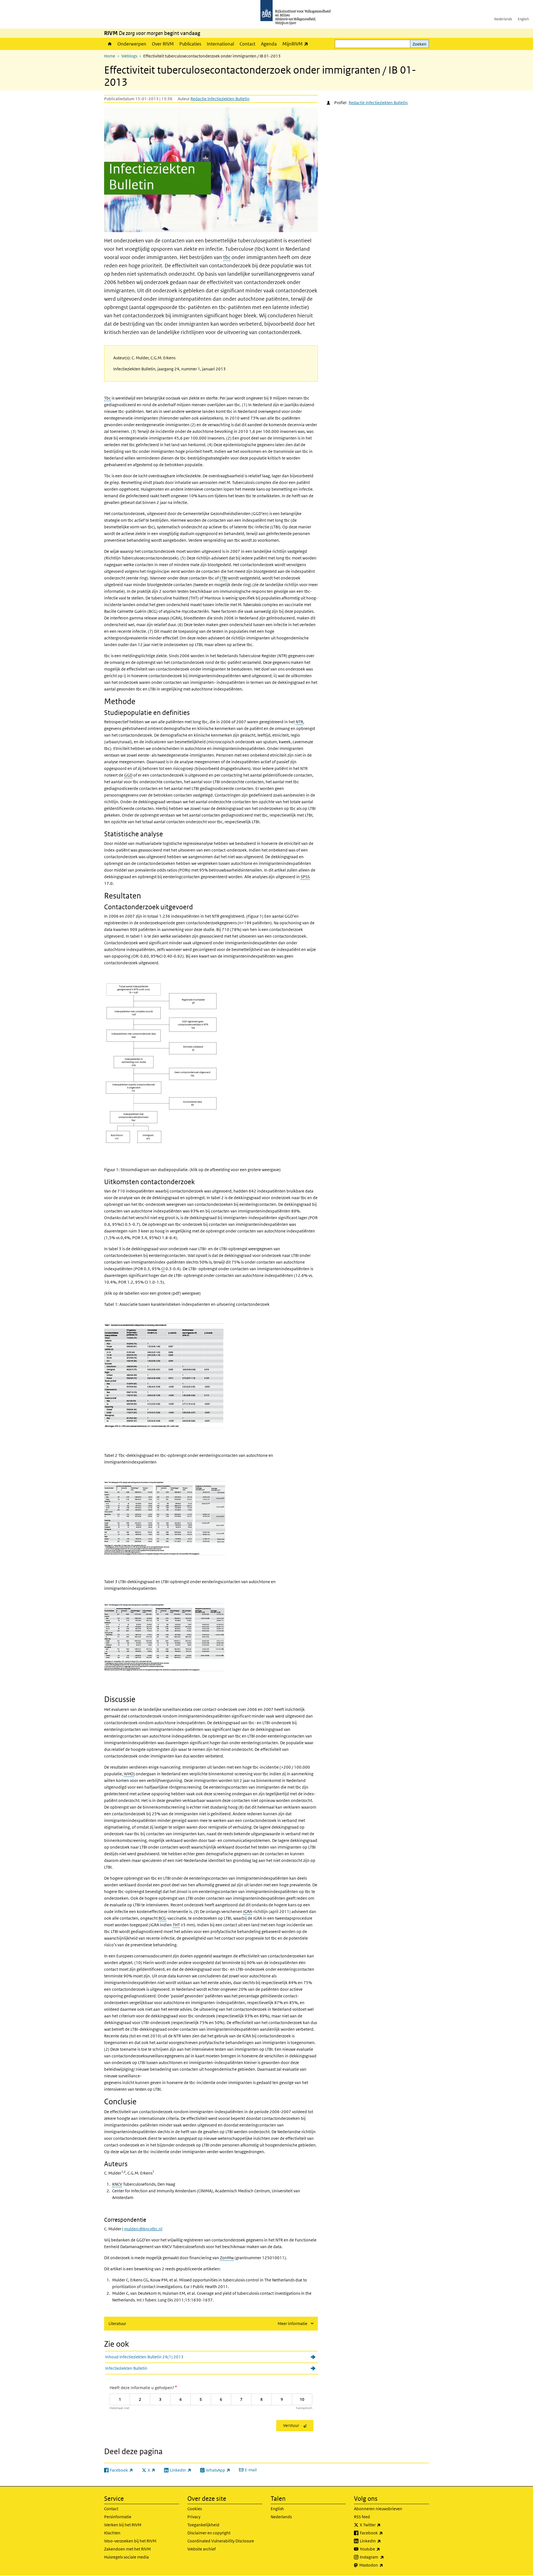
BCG (162, 1918)
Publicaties (190, 44)
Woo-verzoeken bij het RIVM (130, 2541)
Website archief (202, 2549)
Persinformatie (118, 2517)
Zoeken (419, 44)
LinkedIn (383, 2541)
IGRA (248, 1911)
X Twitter (382, 2525)
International (220, 44)
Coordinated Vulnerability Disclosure (221, 2541)
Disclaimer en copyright (209, 2533)
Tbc (107, 398)
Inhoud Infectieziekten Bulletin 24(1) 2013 (144, 2357)
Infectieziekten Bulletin (126, 2368)
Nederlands (503, 19)
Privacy (194, 2517)
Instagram (384, 2557)
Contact (247, 44)
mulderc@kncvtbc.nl (143, 2229)
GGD (128, 775)
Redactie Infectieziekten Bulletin (220, 99)
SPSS (305, 877)
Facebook (384, 2533)
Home (109, 44)
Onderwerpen (132, 44)
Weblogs (129, 56)
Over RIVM (163, 44)
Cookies (195, 2509)
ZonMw (227, 2258)
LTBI (223, 578)
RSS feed (362, 2517)
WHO (129, 1774)
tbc (227, 257)
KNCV (117, 2184)
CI (163, 1269)
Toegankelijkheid (203, 2525)
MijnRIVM (297, 44)
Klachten (112, 2533)
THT (176, 1925)
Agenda (269, 44)
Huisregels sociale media (126, 2557)
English (523, 19)
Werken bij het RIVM (123, 2525)
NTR (299, 722)
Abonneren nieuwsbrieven (378, 2509)
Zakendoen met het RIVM (127, 2549)
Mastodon (383, 2565)
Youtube (382, 2549)
